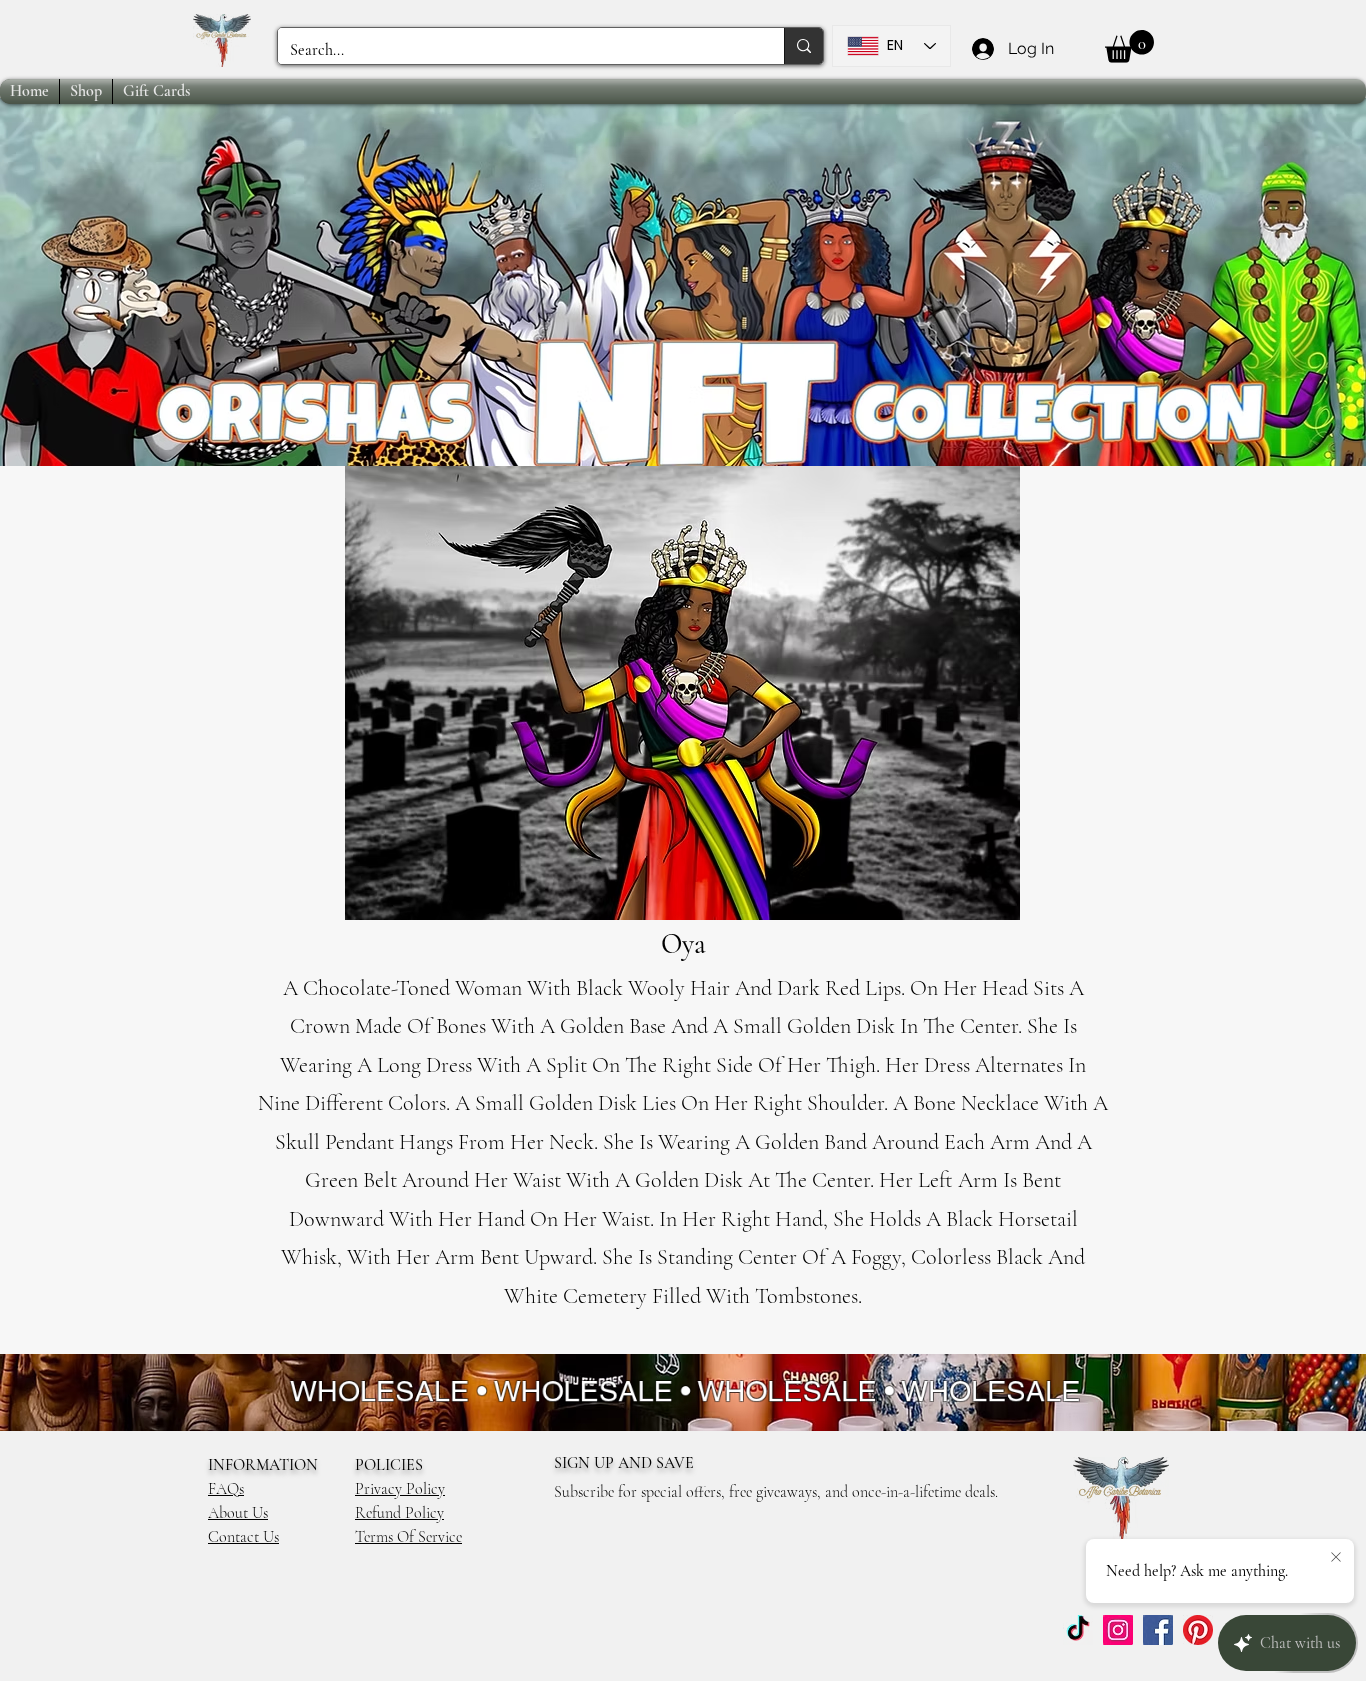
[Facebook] (1158, 1630)
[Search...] (803, 46)
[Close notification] (1336, 1558)
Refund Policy (399, 1513)
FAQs (226, 1489)
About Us (238, 1513)
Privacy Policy (400, 1489)
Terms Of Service (408, 1537)
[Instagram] (1118, 1630)
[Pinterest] (1198, 1630)
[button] (1129, 46)
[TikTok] (1078, 1630)
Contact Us (243, 1537)
